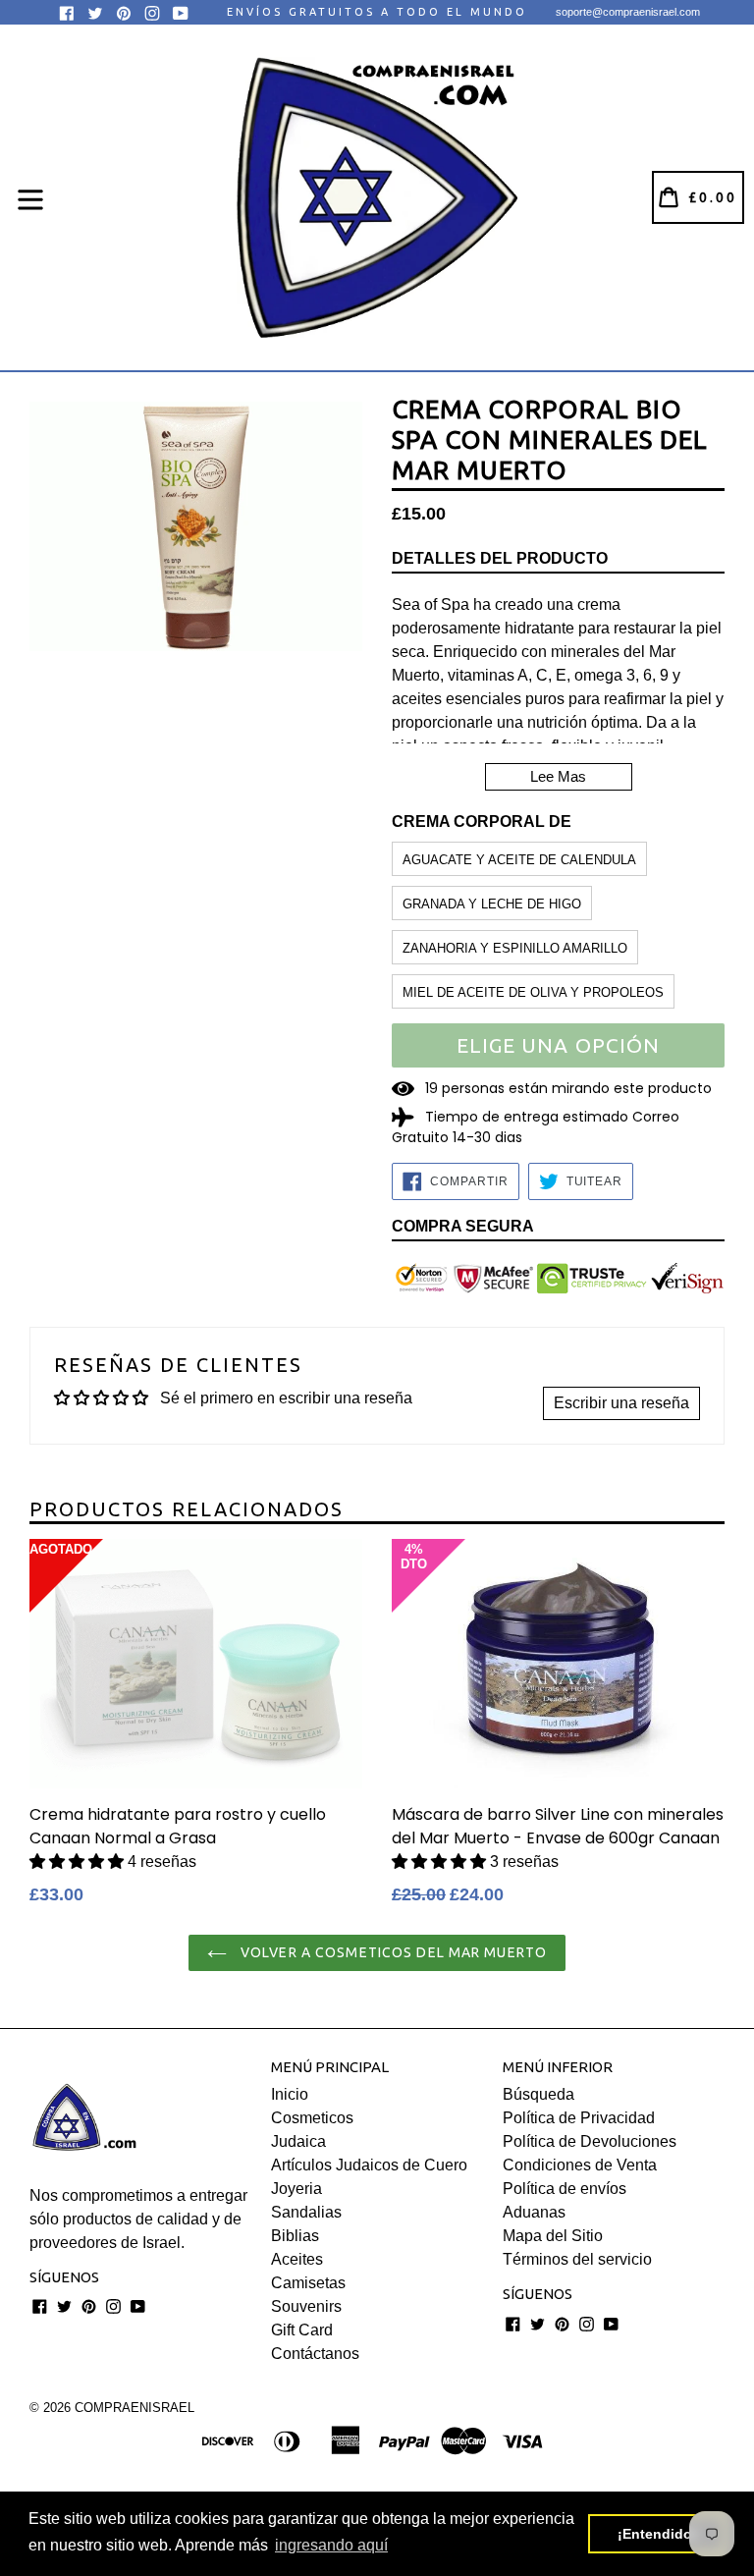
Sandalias (306, 2212)
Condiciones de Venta (580, 2165)
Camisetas (308, 2283)
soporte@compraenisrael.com (628, 12)
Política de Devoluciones (590, 2141)
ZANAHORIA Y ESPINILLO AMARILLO (515, 948)
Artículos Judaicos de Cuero (369, 2165)
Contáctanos (315, 2354)
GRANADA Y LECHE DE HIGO (492, 904)
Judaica (298, 2141)
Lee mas (558, 776)
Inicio (290, 2094)
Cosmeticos (312, 2118)
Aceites (297, 2259)
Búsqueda (539, 2094)
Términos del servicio (577, 2259)
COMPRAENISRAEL (135, 2408)
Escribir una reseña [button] (621, 1403)
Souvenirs (306, 2306)
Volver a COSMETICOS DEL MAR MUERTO (392, 1952)
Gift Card (302, 2330)
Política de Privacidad (579, 2118)
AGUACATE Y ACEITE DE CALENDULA (519, 860)
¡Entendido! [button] (657, 2534)
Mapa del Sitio (553, 2236)
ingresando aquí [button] (331, 2545)
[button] (79, 1862)
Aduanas (534, 2212)
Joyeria (296, 2189)
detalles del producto (500, 558)
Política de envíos (565, 2189)
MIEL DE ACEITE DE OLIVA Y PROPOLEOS (533, 992)
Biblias (295, 2236)
